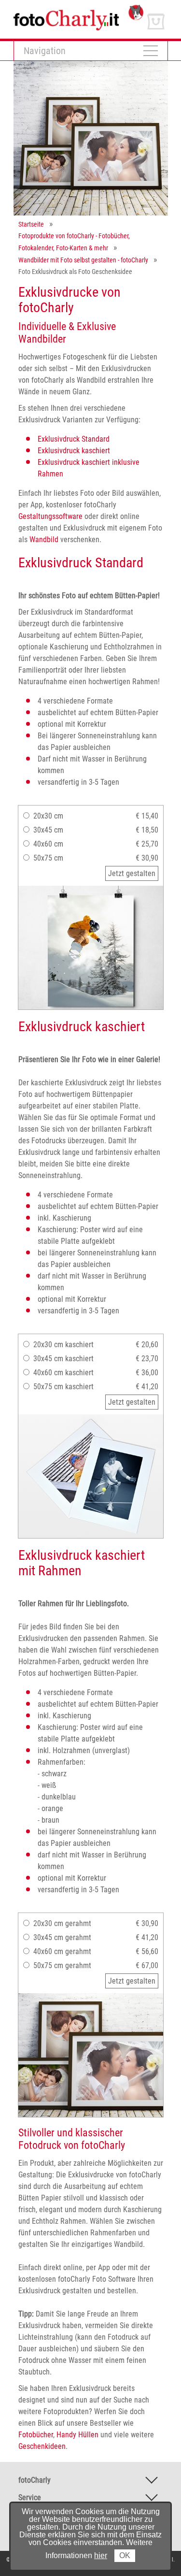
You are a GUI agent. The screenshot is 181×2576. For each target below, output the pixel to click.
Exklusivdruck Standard (74, 439)
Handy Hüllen (77, 2435)
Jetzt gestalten (132, 873)
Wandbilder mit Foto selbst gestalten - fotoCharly (83, 260)
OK (125, 2555)
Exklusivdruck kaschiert (74, 451)
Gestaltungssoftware (50, 516)
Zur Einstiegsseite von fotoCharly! (66, 9)
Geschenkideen (42, 2446)
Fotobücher (36, 2435)
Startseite (31, 224)
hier (101, 2555)
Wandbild (44, 540)
